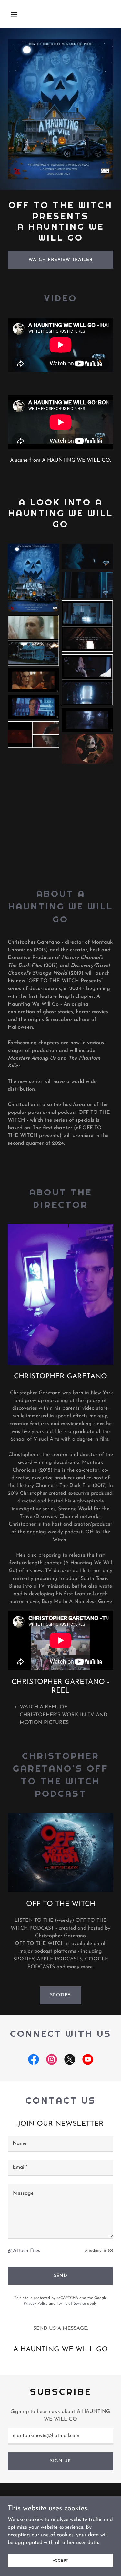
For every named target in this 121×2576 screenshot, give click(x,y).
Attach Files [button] (27, 2251)
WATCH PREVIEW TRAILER (61, 260)
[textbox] (60, 2144)
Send (61, 2276)
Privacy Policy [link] (35, 2304)
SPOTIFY (60, 1995)
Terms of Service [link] (71, 2304)
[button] (16, 14)
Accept (61, 2561)
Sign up (60, 2461)
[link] (34, 2061)
